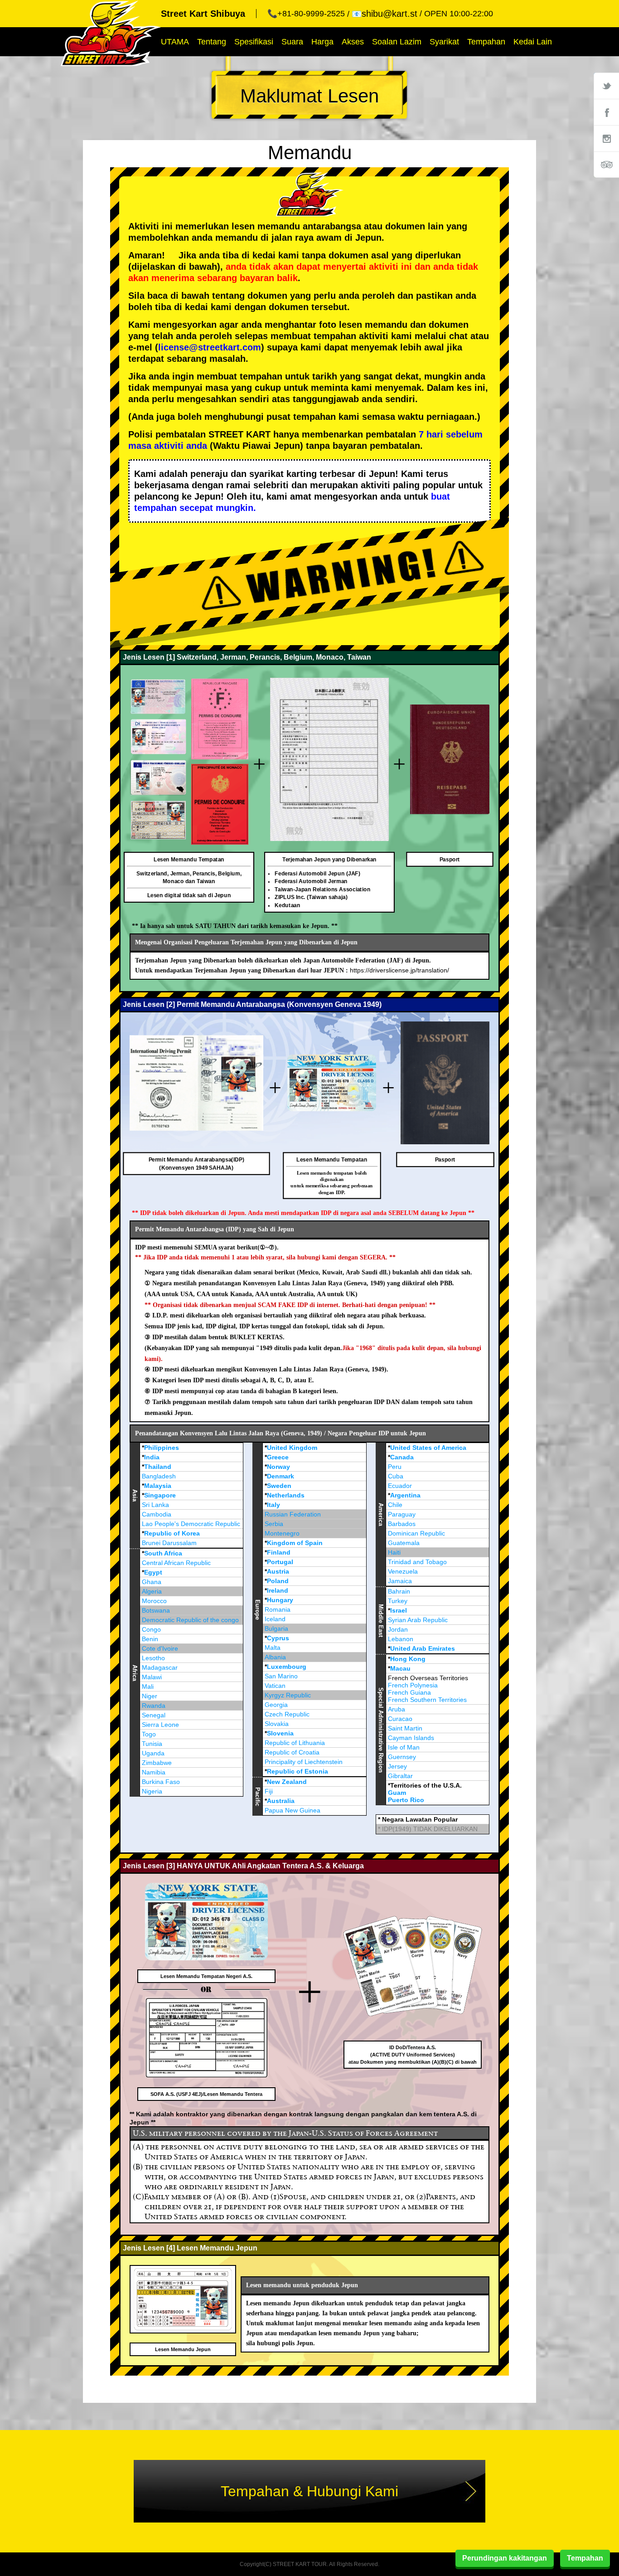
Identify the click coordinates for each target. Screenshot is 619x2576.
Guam (397, 1793)
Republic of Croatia (292, 1752)
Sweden (279, 1486)
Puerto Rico (406, 1800)
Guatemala (404, 1543)
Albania (275, 1657)
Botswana (156, 1610)
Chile (395, 1505)
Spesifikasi (254, 42)
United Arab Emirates (423, 1648)
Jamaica (400, 1581)
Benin (150, 1639)
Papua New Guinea (293, 1810)
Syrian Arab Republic (418, 1620)
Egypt (153, 1572)
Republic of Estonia (297, 1771)
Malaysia (158, 1486)
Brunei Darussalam (169, 1543)
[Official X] (606, 86)
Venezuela (403, 1571)
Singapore (160, 1495)
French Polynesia (413, 1685)
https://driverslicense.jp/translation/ (399, 970)
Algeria (152, 1591)
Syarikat (444, 42)
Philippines (162, 1448)
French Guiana (409, 1692)
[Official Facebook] (606, 112)
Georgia (276, 1705)
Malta (273, 1648)
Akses (353, 42)
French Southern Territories (427, 1700)
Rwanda (154, 1706)
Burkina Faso (161, 1782)
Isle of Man (404, 1747)
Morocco (154, 1601)
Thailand (158, 1467)
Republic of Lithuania (295, 1743)
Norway (278, 1467)
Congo (151, 1629)
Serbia (274, 1524)
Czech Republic (287, 1714)
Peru (395, 1467)
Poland (278, 1581)
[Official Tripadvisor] (606, 165)
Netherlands (286, 1495)
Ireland (278, 1590)
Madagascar (160, 1667)
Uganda (153, 1753)
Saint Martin (405, 1728)
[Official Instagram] (606, 138)
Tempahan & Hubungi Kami (309, 2491)
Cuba (396, 1476)
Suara (292, 42)
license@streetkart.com (210, 347)
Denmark (280, 1476)
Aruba (397, 1709)
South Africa (163, 1553)
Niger (150, 1696)
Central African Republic (176, 1563)
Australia (281, 1801)
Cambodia (157, 1514)
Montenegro (282, 1533)
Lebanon (401, 1639)
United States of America (428, 1448)
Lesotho (153, 1658)
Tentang (212, 42)
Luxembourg (287, 1667)
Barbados (402, 1524)
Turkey (398, 1601)
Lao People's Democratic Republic (191, 1524)
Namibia (154, 1772)
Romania (278, 1609)
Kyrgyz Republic (288, 1695)
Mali (148, 1687)
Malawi (152, 1677)
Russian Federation (293, 1514)
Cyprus (278, 1638)
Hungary (280, 1600)
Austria (278, 1571)
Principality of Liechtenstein (304, 1762)
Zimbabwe (157, 1763)
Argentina (405, 1495)
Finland (279, 1552)
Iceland (275, 1619)
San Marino (281, 1676)
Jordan (398, 1629)
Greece (278, 1457)
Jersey (397, 1766)
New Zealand (287, 1782)
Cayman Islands (411, 1738)
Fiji (269, 1791)
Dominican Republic (416, 1533)
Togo (149, 1734)
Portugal (280, 1562)
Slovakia (277, 1724)
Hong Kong (408, 1659)
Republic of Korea (172, 1533)
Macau (400, 1668)
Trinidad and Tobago (417, 1562)
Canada (402, 1457)
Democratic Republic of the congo (190, 1620)
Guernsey (402, 1757)
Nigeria (152, 1791)
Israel (399, 1610)
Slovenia (280, 1733)
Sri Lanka (155, 1505)
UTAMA (175, 42)
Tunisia (152, 1744)
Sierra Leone (160, 1725)
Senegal (154, 1715)
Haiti (394, 1552)
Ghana (152, 1582)
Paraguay (402, 1514)
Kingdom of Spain (295, 1543)
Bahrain (399, 1591)
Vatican (275, 1686)
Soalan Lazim (397, 42)
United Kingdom (292, 1448)
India (152, 1457)
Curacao (400, 1719)
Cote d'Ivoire (160, 1648)
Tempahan (486, 42)
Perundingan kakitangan (505, 2558)
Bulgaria (276, 1628)
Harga (322, 42)
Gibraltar (400, 1776)
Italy (273, 1505)
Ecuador (400, 1486)
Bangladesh (159, 1476)
